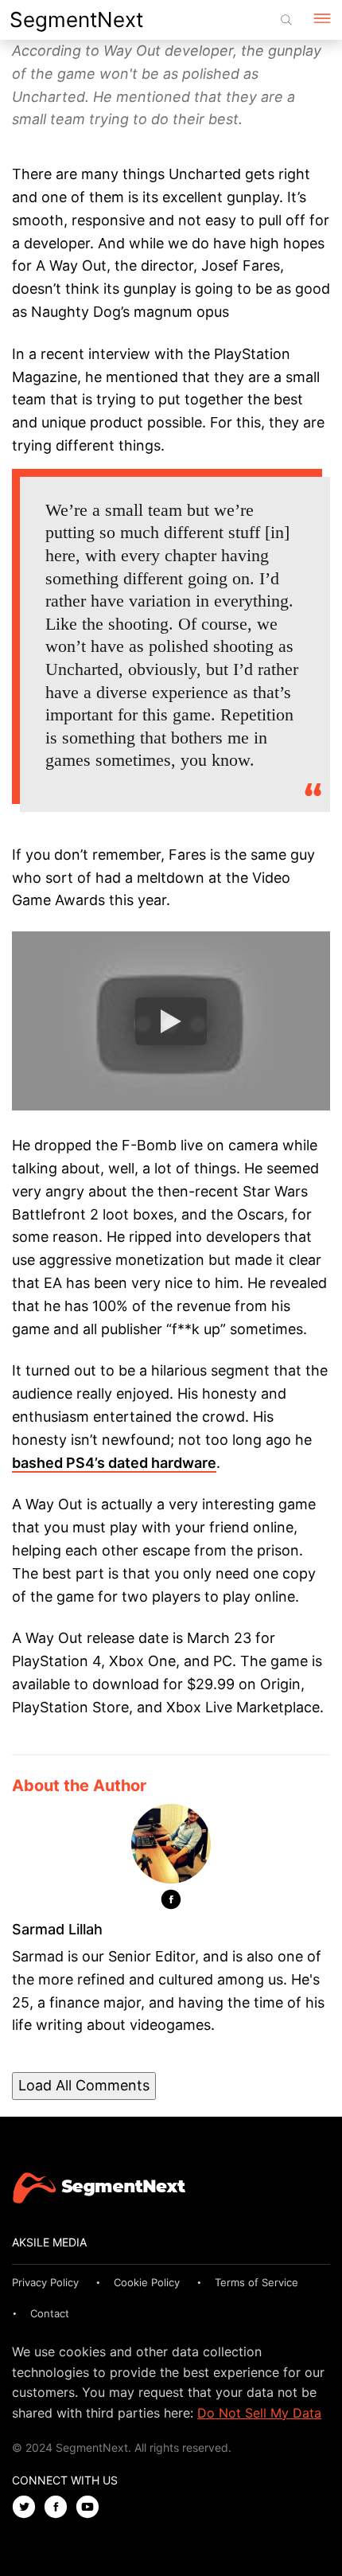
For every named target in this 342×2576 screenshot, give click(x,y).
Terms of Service (256, 2282)
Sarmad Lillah (57, 1929)
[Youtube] (91, 2508)
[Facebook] (171, 1903)
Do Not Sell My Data (259, 2413)
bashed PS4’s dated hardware (114, 1463)
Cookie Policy (147, 2282)
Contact (50, 2313)
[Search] (286, 20)
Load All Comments (84, 2085)
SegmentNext (76, 20)
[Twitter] (28, 2508)
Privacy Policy (45, 2282)
